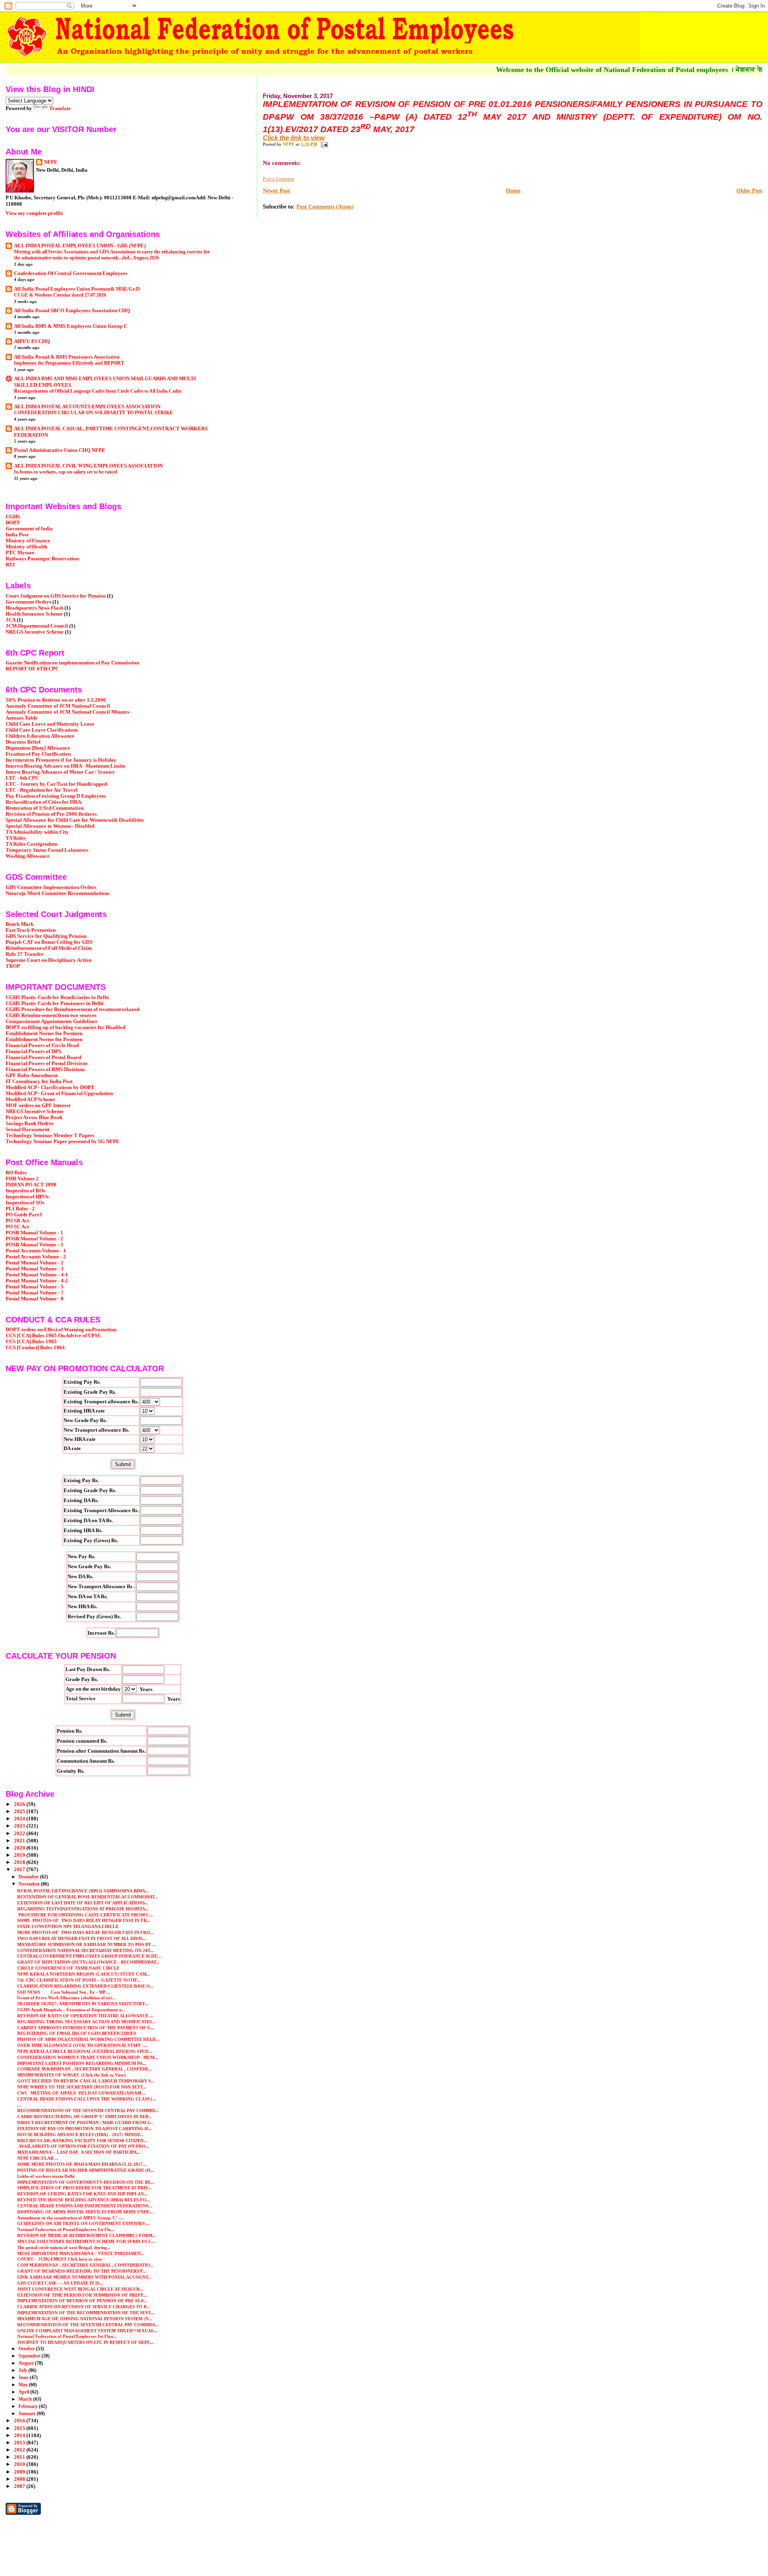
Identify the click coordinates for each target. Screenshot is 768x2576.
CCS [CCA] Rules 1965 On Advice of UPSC (53, 1336)
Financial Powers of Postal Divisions (47, 1063)
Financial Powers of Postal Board (43, 1057)
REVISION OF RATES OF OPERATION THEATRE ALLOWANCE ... (85, 2016)
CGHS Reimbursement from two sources (51, 1015)
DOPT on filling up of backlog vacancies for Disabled (65, 1027)
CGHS (13, 517)
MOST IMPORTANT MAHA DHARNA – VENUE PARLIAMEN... (81, 2253)
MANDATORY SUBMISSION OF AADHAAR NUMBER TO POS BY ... (87, 1944)
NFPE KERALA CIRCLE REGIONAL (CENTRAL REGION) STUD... (85, 2051)
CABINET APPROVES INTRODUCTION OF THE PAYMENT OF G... (86, 2028)
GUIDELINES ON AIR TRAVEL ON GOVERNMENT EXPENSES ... (83, 2223)
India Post (17, 535)
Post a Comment (278, 179)
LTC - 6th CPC (22, 778)
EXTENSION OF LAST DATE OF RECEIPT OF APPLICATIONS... (83, 1903)
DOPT (13, 523)
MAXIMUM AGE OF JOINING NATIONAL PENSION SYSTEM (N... (85, 2319)
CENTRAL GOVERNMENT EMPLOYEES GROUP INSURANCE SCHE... (89, 1956)
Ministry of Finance (28, 541)
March (26, 2399)
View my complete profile (34, 213)
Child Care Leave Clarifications (42, 730)
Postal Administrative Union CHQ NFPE (60, 450)
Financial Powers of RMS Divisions (45, 1069)
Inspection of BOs (25, 1191)
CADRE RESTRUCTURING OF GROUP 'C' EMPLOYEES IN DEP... (84, 2117)
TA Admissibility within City (37, 832)
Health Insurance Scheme (34, 614)
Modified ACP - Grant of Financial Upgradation (59, 1093)
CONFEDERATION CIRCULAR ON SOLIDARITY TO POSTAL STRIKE (93, 413)
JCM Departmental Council (37, 626)
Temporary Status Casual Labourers (47, 850)
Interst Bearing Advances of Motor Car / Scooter (60, 772)
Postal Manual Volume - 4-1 (37, 1275)
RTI (10, 565)
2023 (20, 1826)
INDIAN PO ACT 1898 (31, 1185)
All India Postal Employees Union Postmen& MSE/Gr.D (77, 289)
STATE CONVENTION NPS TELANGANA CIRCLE (68, 1926)
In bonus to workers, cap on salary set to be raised (66, 472)
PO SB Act (17, 1221)
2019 (20, 1855)
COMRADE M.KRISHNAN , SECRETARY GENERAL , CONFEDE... (85, 2069)
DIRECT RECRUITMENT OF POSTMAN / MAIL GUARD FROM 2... (85, 2123)
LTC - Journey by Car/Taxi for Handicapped (56, 784)
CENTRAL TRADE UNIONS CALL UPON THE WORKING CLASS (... (87, 2099)
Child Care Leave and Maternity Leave (50, 724)
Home (513, 191)
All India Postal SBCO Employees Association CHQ (72, 311)
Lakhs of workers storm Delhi (46, 2176)
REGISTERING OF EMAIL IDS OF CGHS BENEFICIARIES (77, 2033)
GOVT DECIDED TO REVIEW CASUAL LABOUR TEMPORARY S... (86, 2081)
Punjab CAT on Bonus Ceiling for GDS (49, 942)
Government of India (29, 529)
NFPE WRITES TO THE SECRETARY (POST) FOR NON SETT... (82, 2087)
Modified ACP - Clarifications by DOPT (50, 1087)
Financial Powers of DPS (33, 1051)
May (24, 2385)
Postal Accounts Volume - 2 (36, 1257)
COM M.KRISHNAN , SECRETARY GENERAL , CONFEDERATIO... (85, 2265)
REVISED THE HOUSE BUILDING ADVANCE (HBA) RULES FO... (84, 2200)
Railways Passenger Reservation (42, 559)
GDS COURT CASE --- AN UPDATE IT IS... (60, 2283)
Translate (60, 108)
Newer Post (276, 191)
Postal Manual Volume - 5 (35, 1287)
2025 (20, 1812)
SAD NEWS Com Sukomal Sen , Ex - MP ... (64, 1992)
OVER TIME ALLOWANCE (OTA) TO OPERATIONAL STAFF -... (82, 2045)
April (24, 2392)
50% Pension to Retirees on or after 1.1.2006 (56, 700)
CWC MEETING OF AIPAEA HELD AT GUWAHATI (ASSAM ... (82, 2093)
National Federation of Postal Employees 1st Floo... (67, 2336)
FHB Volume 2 (22, 1179)
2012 (20, 2450)
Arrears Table (22, 718)
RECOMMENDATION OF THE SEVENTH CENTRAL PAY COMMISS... (88, 2325)
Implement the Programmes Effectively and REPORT (69, 363)
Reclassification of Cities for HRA (43, 802)
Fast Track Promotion (31, 930)
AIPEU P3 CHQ (32, 341)
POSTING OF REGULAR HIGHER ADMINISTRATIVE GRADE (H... (86, 2170)
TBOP (13, 966)
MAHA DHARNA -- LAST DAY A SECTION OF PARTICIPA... (79, 2152)
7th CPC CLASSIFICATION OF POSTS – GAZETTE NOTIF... (79, 1980)
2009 (20, 2472)
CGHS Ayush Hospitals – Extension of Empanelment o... (71, 2010)
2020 (20, 1848)
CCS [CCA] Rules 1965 (31, 1342)
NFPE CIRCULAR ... (38, 2158)
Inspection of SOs (25, 1203)
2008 (20, 2479)
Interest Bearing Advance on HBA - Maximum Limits (65, 766)
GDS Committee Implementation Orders (51, 887)
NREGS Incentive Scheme (35, 632)
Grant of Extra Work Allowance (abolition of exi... (66, 1998)
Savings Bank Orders (30, 1123)
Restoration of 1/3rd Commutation (45, 808)
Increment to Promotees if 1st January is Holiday (61, 760)
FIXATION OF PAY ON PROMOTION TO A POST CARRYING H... (84, 2129)
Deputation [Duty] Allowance (38, 748)
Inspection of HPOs (27, 1197)
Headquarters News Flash (34, 608)
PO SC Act (17, 1227)
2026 (20, 1804)
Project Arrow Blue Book (34, 1117)
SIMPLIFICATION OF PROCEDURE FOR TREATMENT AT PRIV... (84, 2188)
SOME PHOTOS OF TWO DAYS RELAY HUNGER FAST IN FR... (84, 1920)
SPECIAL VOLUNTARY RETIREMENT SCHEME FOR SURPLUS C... (86, 2241)
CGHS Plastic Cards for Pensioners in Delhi (55, 1003)
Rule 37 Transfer (25, 954)
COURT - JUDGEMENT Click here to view (60, 2259)
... (19, 2105)
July (23, 2370)
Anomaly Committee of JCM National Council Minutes (67, 712)
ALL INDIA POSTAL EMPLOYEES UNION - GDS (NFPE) (80, 246)
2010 (20, 2464)
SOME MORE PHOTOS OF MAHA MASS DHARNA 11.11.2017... (82, 2164)
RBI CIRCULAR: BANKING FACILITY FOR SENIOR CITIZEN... (82, 2141)
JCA (11, 620)
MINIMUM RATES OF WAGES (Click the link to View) (72, 2075)
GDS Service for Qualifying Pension (46, 936)
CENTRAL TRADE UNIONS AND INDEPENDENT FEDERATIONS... (85, 2206)
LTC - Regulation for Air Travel (42, 790)
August (27, 2363)
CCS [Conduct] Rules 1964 (35, 1348)
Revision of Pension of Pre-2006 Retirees (51, 814)
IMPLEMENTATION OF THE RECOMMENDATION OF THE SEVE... (86, 2313)
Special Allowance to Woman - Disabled (50, 826)
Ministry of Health (26, 547)
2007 (20, 2486)
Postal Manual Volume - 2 (35, 1263)
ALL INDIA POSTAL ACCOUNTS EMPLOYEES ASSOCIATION (87, 407)
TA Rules (16, 838)
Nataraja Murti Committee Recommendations (57, 893)
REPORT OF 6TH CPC (32, 669)
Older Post (749, 191)
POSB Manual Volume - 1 (34, 1233)
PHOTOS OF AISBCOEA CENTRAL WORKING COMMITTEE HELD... (88, 2039)
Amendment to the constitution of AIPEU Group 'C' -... (70, 2218)
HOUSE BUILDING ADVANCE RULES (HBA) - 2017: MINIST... (80, 2135)
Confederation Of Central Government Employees (71, 273)
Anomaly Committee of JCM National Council (58, 706)
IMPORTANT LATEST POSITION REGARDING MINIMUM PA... (82, 2063)
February (29, 2406)
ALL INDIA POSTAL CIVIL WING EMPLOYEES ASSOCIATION (88, 466)
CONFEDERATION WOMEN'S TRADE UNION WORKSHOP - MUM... (88, 2057)
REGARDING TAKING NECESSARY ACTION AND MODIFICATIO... (86, 2022)
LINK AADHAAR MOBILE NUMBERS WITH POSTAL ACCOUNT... (84, 2277)
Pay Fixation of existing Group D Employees (56, 796)
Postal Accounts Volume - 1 (36, 1251)
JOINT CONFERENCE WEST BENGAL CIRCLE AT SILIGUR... (80, 2289)
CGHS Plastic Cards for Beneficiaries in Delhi (57, 997)
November (30, 1884)
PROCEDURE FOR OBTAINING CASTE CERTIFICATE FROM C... (85, 1915)
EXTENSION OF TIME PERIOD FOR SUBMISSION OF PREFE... (82, 2295)
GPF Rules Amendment (32, 1075)
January (28, 2413)
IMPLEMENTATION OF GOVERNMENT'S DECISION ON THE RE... (86, 2182)
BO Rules (16, 1173)
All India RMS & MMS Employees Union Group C (71, 326)
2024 (20, 1819)
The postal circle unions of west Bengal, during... (64, 2247)
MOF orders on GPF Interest (38, 1105)
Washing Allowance (28, 856)
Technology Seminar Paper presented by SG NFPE (63, 1142)
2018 (20, 1862)
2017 (20, 1870)
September (30, 2356)
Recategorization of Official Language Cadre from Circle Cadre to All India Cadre (98, 391)
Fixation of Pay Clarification (38, 754)
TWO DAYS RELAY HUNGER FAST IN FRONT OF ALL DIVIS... (82, 1938)
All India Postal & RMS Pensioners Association (67, 357)
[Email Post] (324, 144)
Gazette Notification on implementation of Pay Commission (72, 663)
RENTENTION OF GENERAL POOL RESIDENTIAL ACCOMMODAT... (88, 1897)
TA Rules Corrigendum (32, 844)
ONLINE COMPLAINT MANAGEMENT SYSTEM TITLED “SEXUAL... (87, 2331)
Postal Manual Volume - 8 (35, 1299)
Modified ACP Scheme (30, 1099)
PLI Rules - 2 (20, 1209)
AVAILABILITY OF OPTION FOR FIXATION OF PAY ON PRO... (83, 2146)
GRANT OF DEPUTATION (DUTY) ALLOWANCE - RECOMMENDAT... (88, 1962)
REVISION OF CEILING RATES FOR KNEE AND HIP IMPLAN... (82, 2194)
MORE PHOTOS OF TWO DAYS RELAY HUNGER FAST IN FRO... (85, 1932)
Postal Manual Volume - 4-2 (37, 1281)
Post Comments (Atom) (325, 207)
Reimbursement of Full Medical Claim (49, 948)
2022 (20, 1834)
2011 (20, 2457)
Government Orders (28, 602)
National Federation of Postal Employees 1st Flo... (66, 2229)
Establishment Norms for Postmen (44, 1033)
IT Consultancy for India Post (39, 1081)
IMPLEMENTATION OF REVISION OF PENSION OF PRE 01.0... (82, 2301)
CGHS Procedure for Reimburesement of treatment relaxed (72, 1009)
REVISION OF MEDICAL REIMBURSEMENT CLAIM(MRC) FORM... (87, 2235)
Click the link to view (294, 138)
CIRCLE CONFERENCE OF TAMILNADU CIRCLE (68, 1968)
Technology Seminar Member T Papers (50, 1136)
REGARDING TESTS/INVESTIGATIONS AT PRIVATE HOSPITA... (83, 1909)
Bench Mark (20, 924)
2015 (20, 2428)
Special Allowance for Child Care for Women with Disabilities (75, 820)
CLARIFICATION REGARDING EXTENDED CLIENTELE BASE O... (85, 1986)
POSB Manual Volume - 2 (34, 1239)
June (24, 2377)
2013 (20, 2443)
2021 (20, 1841)
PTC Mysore (20, 553)
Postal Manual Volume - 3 (35, 1269)
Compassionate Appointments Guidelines (51, 1021)
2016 (20, 2421)
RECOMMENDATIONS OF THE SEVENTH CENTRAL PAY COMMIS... (88, 2111)
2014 (20, 2436)
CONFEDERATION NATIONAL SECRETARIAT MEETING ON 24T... (85, 1950)
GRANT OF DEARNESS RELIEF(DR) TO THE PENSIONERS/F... (82, 2271)
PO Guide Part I (24, 1215)
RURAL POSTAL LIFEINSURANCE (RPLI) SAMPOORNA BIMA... (83, 1891)
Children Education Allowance (40, 736)
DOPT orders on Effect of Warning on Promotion (61, 1330)
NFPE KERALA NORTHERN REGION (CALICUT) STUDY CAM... (84, 1974)
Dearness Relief (23, 742)
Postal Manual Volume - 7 (35, 1293)
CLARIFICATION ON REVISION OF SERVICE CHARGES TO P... (83, 2307)
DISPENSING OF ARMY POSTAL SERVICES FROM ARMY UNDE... (85, 2212)
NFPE (51, 162)
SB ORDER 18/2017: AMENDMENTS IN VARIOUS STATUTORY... (83, 2004)
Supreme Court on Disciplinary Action (49, 960)
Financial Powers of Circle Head (42, 1045)
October (27, 2349)
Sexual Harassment (27, 1130)
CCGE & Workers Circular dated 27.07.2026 (60, 295)
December (29, 1877)
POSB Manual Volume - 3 (34, 1245)
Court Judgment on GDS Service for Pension (56, 596)
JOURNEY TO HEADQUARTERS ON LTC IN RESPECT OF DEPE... (85, 2342)
